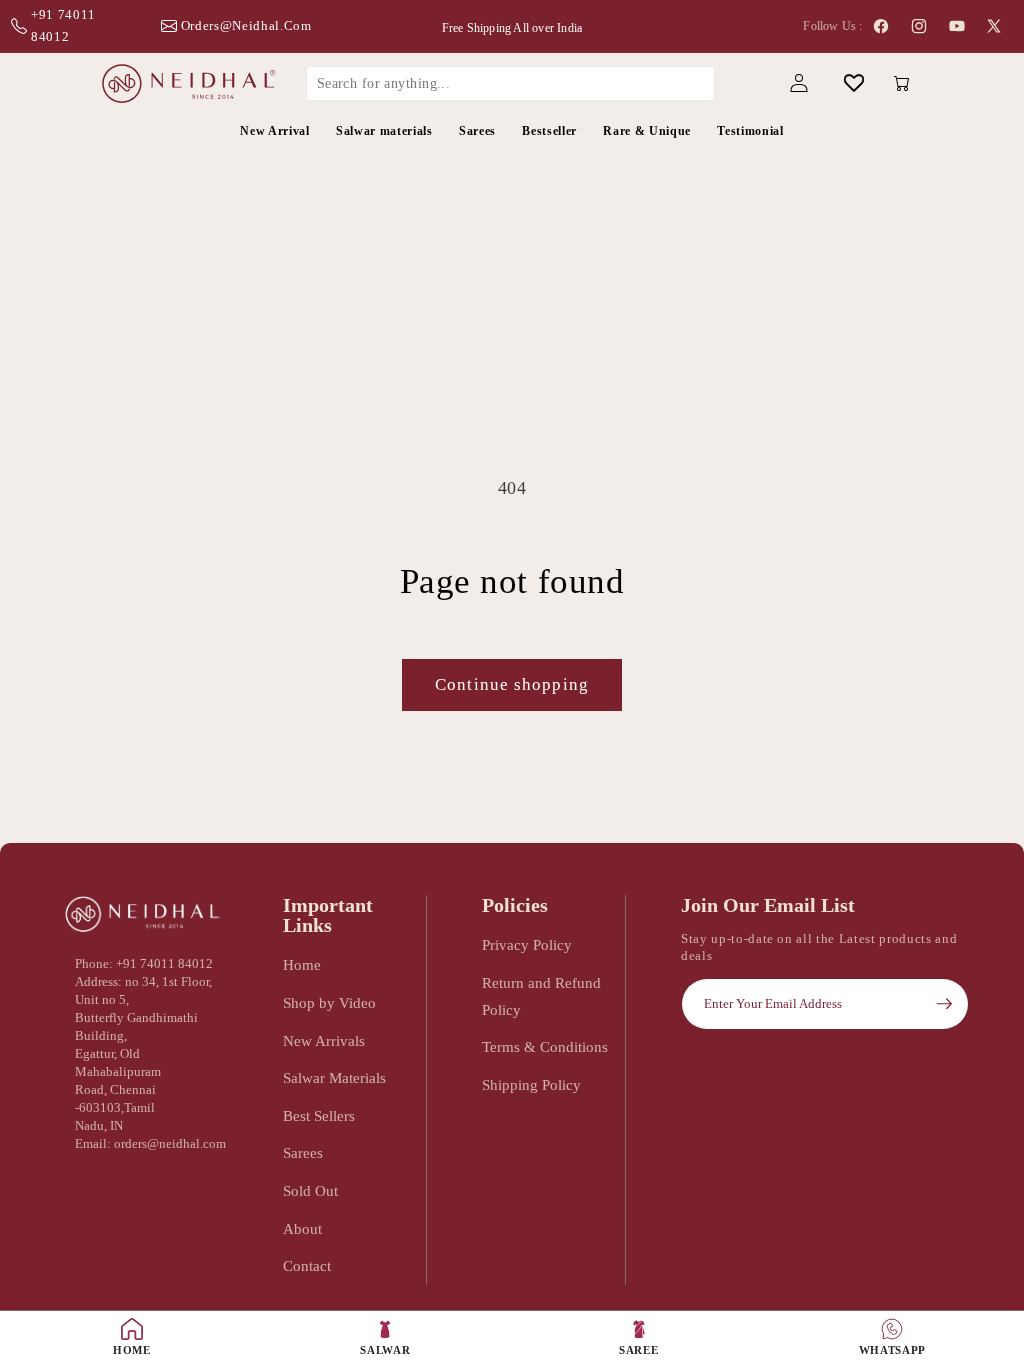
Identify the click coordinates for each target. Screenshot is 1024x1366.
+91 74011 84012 (63, 25)
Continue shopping (512, 684)
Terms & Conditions (545, 1046)
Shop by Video (329, 1002)
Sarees (303, 1152)
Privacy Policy (527, 944)
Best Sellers (319, 1115)
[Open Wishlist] (853, 83)
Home (302, 964)
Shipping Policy (531, 1084)
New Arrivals (324, 1040)
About (302, 1228)
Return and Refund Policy (541, 996)
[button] (743, 83)
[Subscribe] (944, 1004)
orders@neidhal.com (246, 25)
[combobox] (510, 83)
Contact (307, 1265)
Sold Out (310, 1190)
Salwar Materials (334, 1077)
